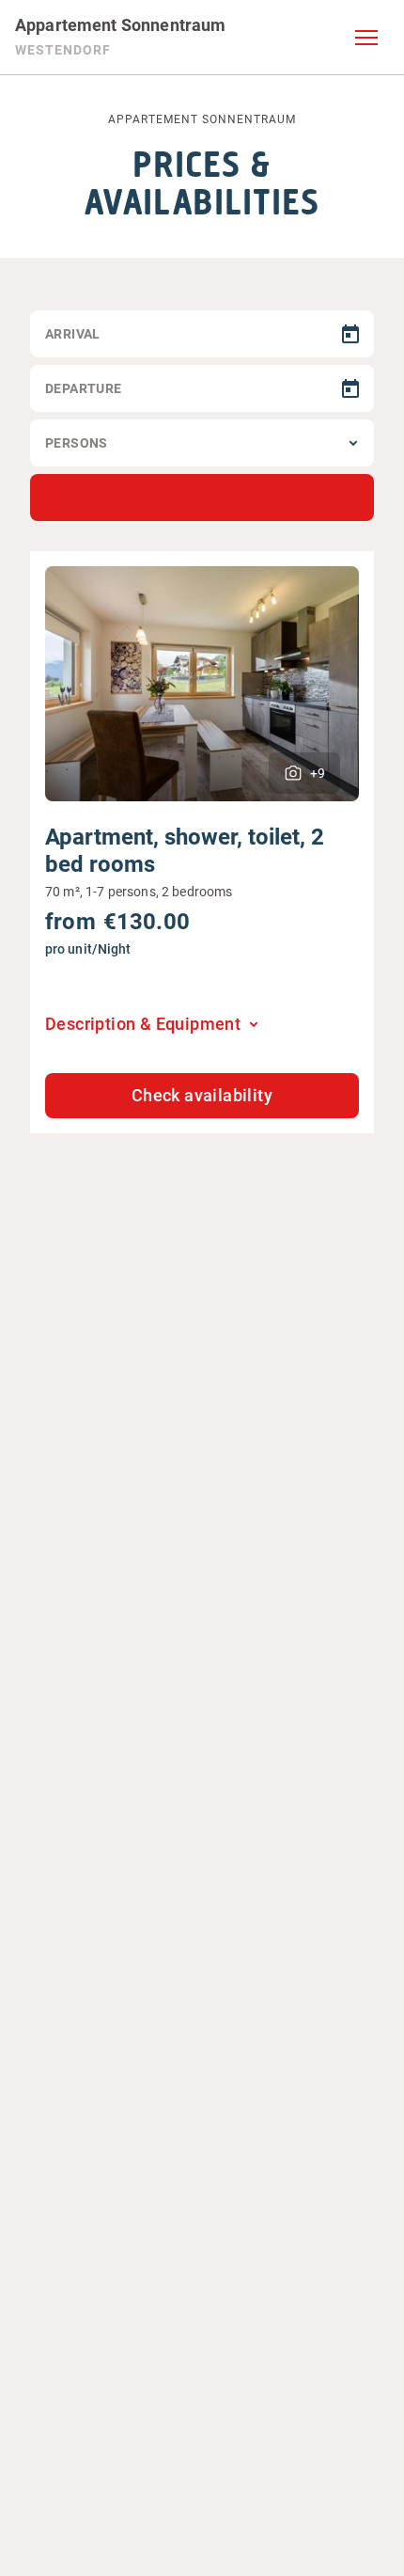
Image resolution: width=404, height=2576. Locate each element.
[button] (366, 38)
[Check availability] (202, 498)
